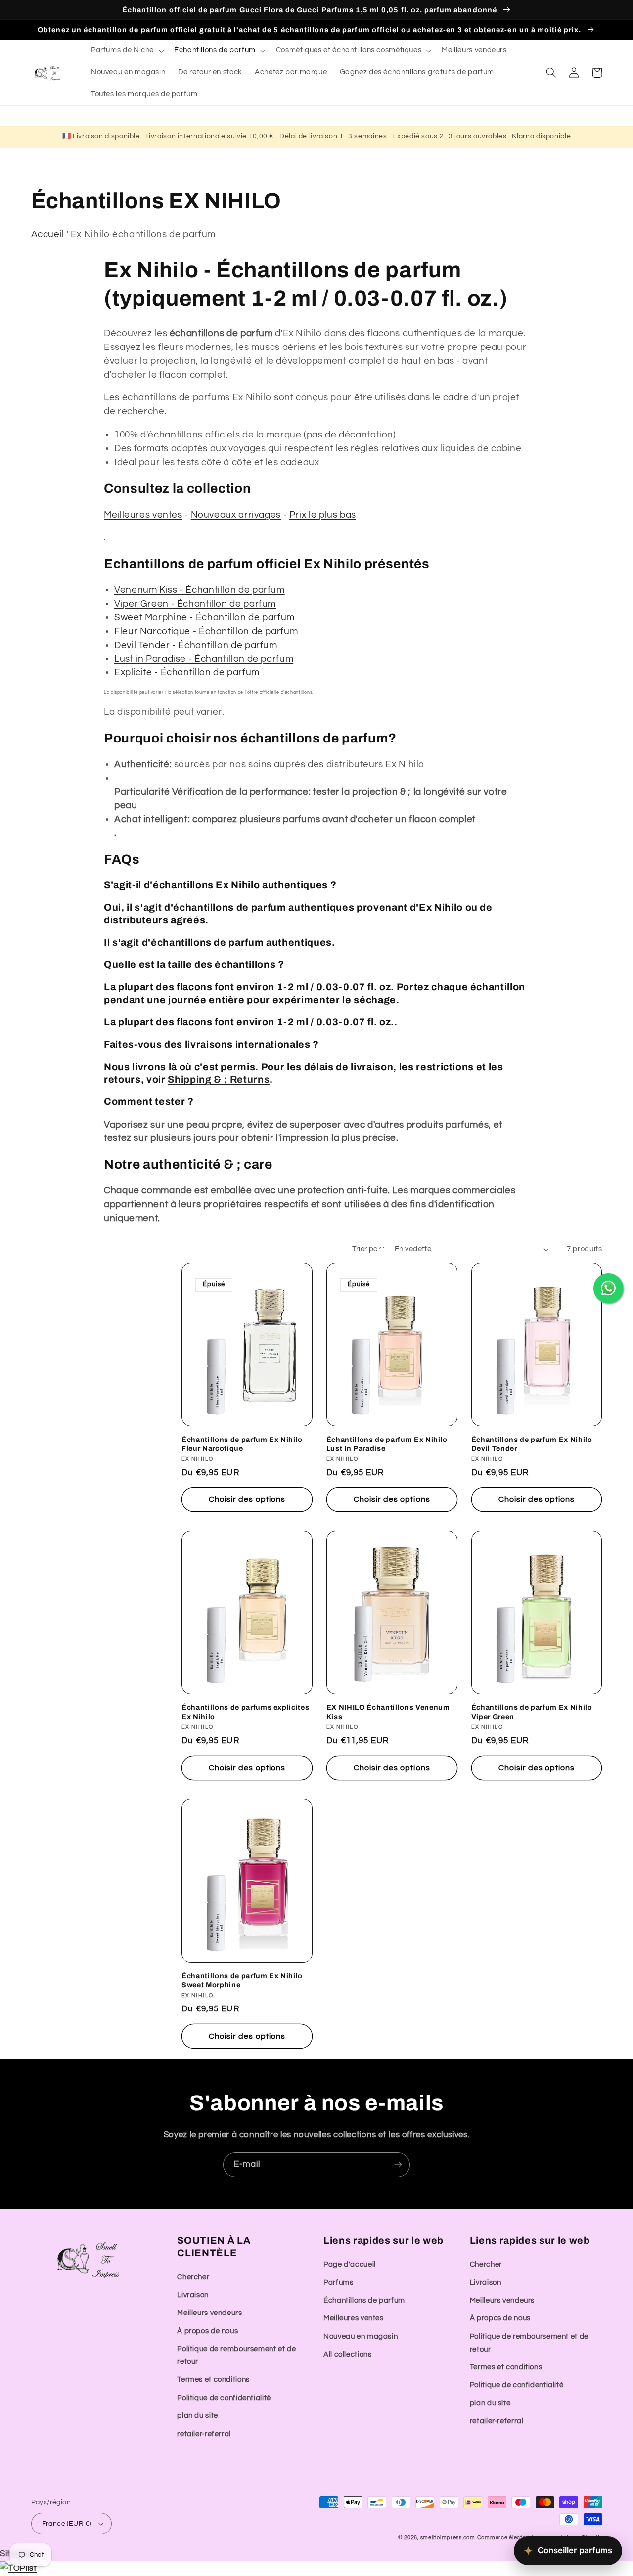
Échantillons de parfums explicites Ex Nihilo (245, 1712)
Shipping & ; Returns (219, 1079)
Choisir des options (247, 1499)
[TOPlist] (18, 2568)
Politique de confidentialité (224, 2398)
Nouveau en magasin (361, 2336)
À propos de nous (207, 2331)
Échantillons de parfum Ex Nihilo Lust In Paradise (387, 1444)
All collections (347, 2354)
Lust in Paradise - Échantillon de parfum (204, 659)
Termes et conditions (213, 2380)
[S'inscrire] (398, 2164)
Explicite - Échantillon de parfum (187, 673)
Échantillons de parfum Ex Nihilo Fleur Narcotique (242, 1444)
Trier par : (368, 1249)
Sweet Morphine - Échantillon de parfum (204, 618)
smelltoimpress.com (448, 2538)
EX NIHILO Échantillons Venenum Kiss (388, 1712)
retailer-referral (204, 2434)
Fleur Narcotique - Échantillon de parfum (206, 632)
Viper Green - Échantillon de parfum (195, 604)
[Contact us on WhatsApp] (608, 1288)
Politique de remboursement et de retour (236, 2355)
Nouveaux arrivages (236, 515)
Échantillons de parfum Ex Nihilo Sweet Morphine (242, 1980)
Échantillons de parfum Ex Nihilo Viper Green (532, 1712)
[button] (126, 51)
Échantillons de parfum (364, 2300)
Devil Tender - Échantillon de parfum (196, 645)
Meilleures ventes (143, 515)
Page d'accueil (350, 2264)
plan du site (198, 2416)
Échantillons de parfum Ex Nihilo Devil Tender (532, 1444)
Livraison (193, 2295)
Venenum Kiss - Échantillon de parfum (200, 590)
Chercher (193, 2277)
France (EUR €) (67, 2524)
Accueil (48, 235)
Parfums (338, 2283)
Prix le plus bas (323, 515)
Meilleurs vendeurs (209, 2313)
